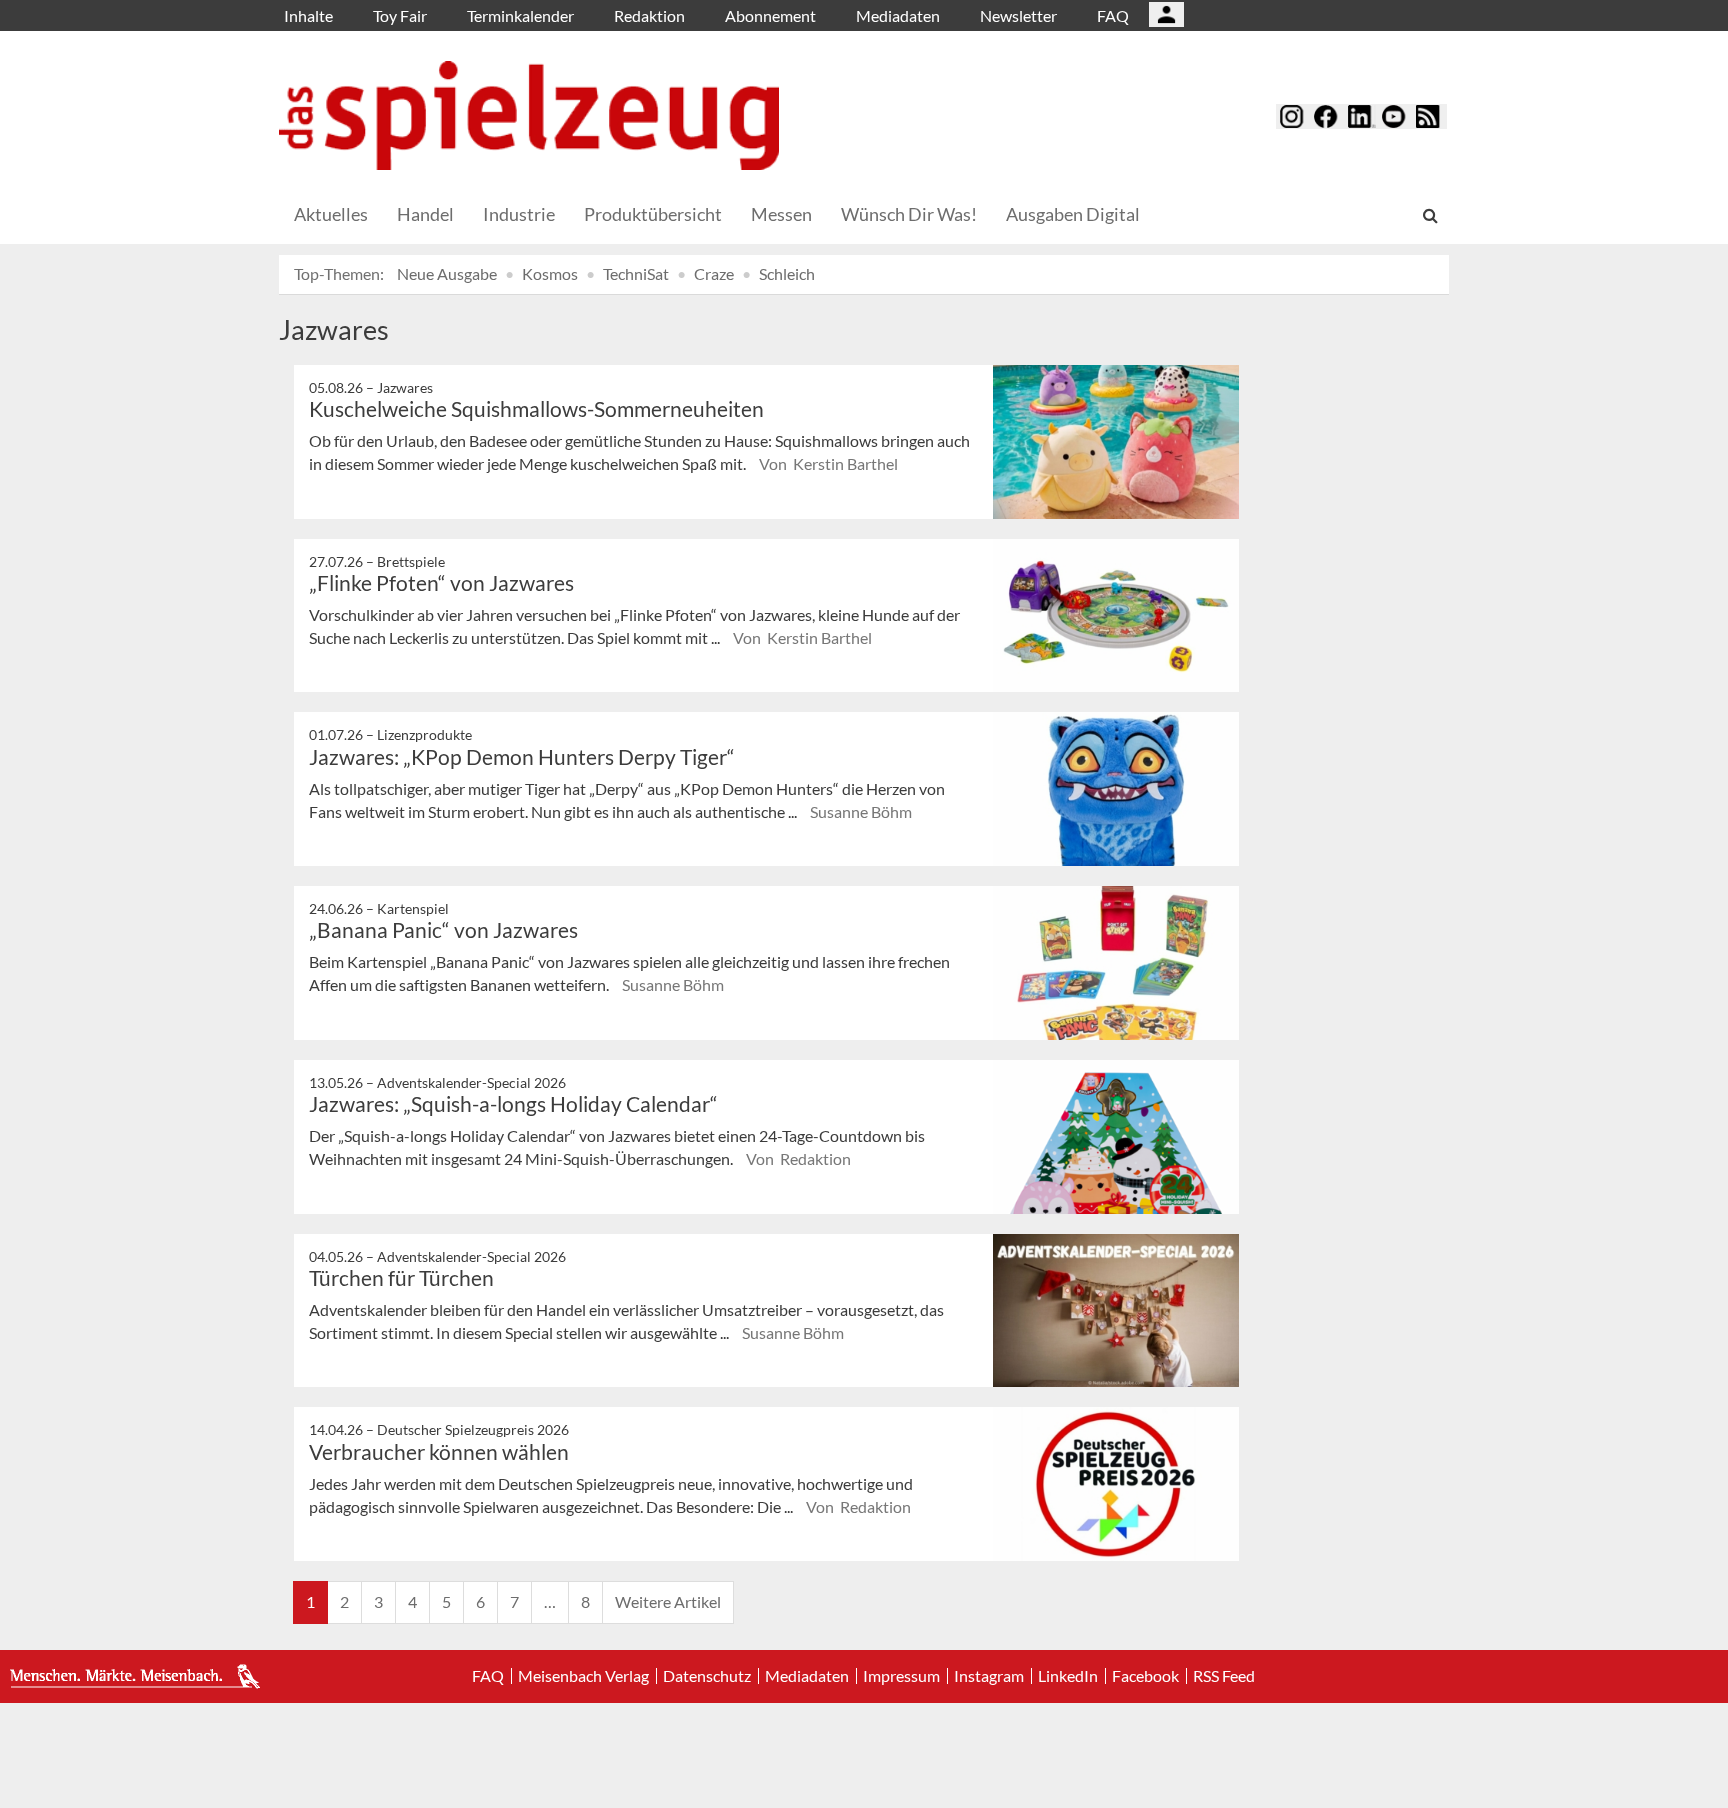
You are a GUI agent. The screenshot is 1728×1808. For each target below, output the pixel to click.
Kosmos (550, 273)
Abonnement (770, 15)
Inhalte (308, 15)
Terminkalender (520, 15)
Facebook (1145, 1676)
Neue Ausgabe (447, 273)
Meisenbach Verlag (583, 1676)
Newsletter (1018, 15)
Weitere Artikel (668, 1601)
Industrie (519, 214)
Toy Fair (400, 15)
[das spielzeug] (529, 115)
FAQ (1113, 15)
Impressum (901, 1676)
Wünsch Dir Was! (909, 214)
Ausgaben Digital (1073, 214)
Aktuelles (331, 214)
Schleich (787, 273)
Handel (425, 214)
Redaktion (649, 15)
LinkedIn (1068, 1676)
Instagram (989, 1676)
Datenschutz (707, 1676)
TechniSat (636, 273)
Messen (781, 214)
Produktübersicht (653, 214)
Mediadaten (898, 15)
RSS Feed (1224, 1676)
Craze (714, 273)
